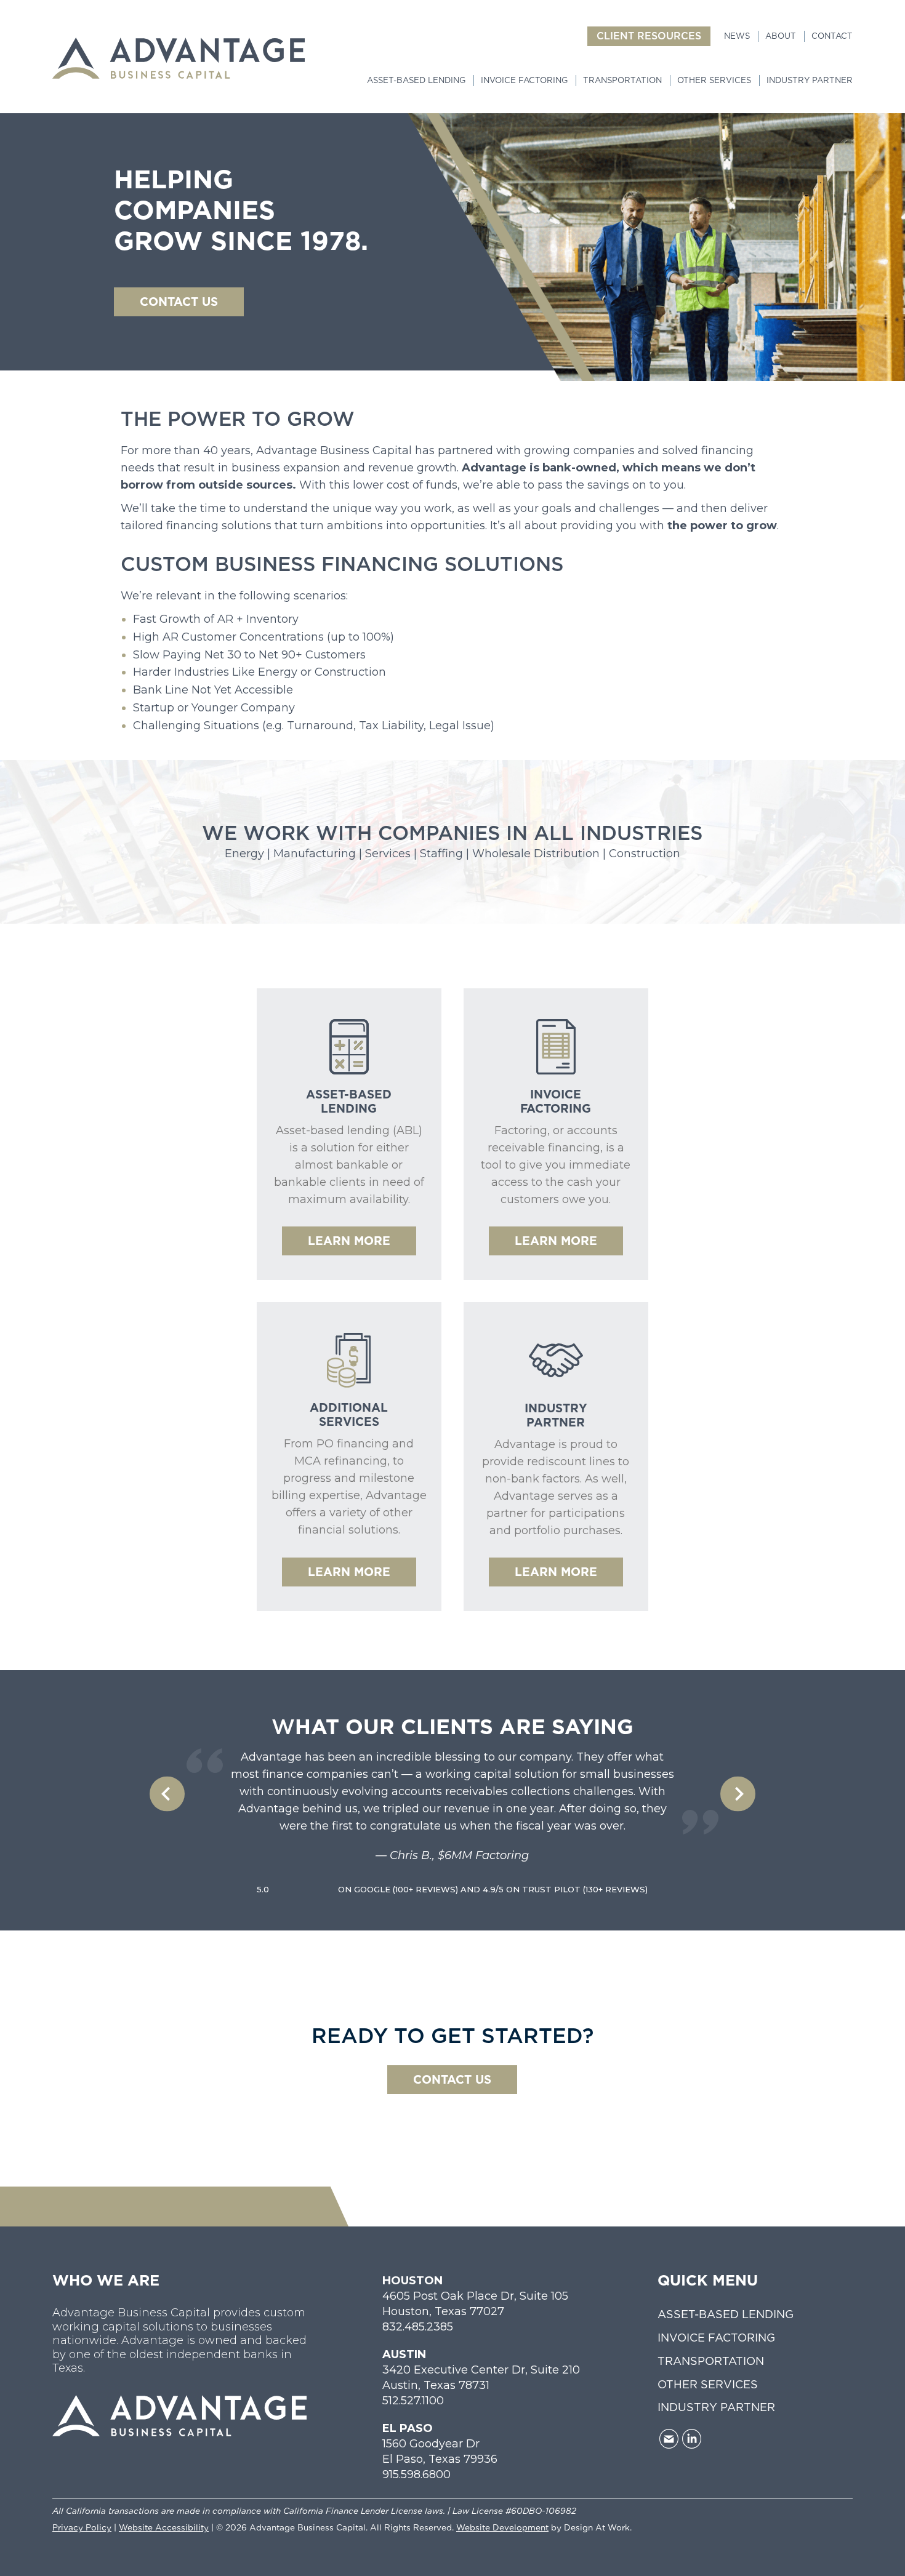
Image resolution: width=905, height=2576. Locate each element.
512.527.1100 (413, 2401)
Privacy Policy (82, 2527)
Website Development (502, 2527)
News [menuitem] (737, 36)
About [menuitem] (781, 36)
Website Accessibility (164, 2527)
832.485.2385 (418, 2327)
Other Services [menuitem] (714, 80)
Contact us (179, 302)
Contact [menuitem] (832, 36)
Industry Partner (716, 2407)
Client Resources (649, 36)
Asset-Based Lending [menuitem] (416, 80)
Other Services (708, 2384)
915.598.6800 (416, 2474)
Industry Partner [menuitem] (810, 80)
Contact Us (452, 2080)
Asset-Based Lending (726, 2314)
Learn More (349, 1241)
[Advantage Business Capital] (179, 58)
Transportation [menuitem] (622, 80)
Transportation (711, 2361)
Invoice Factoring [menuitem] (524, 80)
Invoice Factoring (716, 2338)
